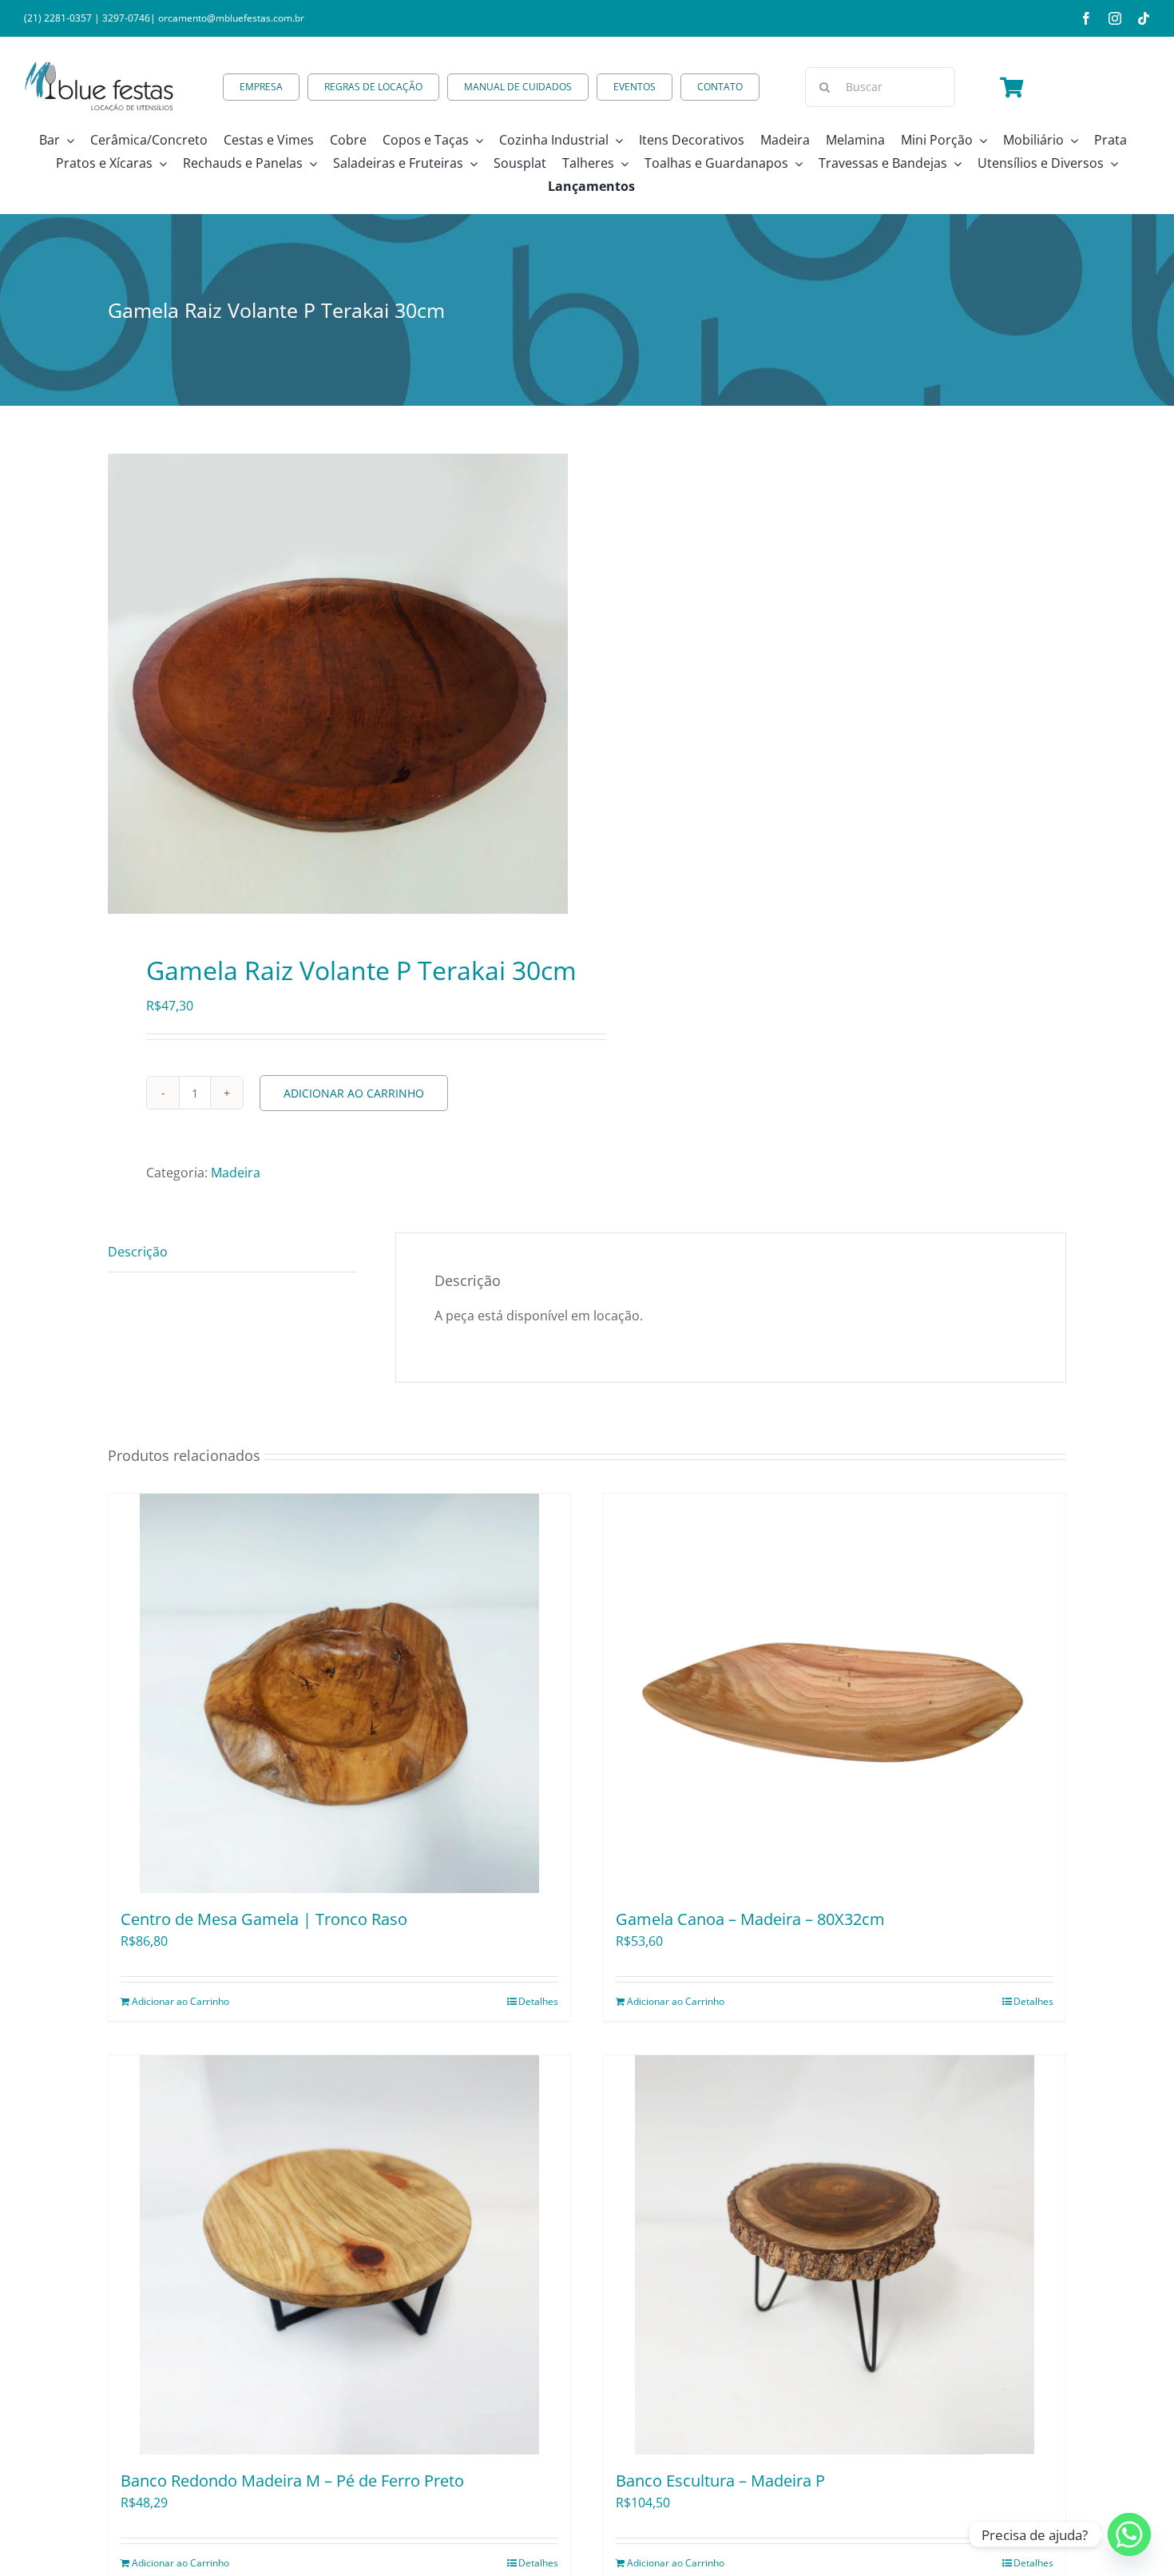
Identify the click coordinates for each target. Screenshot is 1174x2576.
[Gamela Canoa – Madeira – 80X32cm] (835, 1693)
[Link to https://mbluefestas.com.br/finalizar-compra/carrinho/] (1011, 87)
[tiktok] (1144, 18)
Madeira (236, 1173)
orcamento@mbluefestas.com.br (231, 18)
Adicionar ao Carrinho (354, 1093)
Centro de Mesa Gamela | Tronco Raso (264, 1919)
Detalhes (538, 2001)
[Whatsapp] (1129, 2534)
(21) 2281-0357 (58, 18)
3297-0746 (126, 18)
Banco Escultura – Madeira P (720, 2481)
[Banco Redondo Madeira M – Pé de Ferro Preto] (339, 2255)
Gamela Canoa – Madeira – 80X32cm (750, 1919)
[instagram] (1115, 18)
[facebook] (1086, 18)
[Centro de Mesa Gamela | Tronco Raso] (339, 1693)
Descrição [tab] (138, 1252)
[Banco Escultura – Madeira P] (835, 2255)
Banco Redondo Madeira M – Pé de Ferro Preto (292, 2481)
